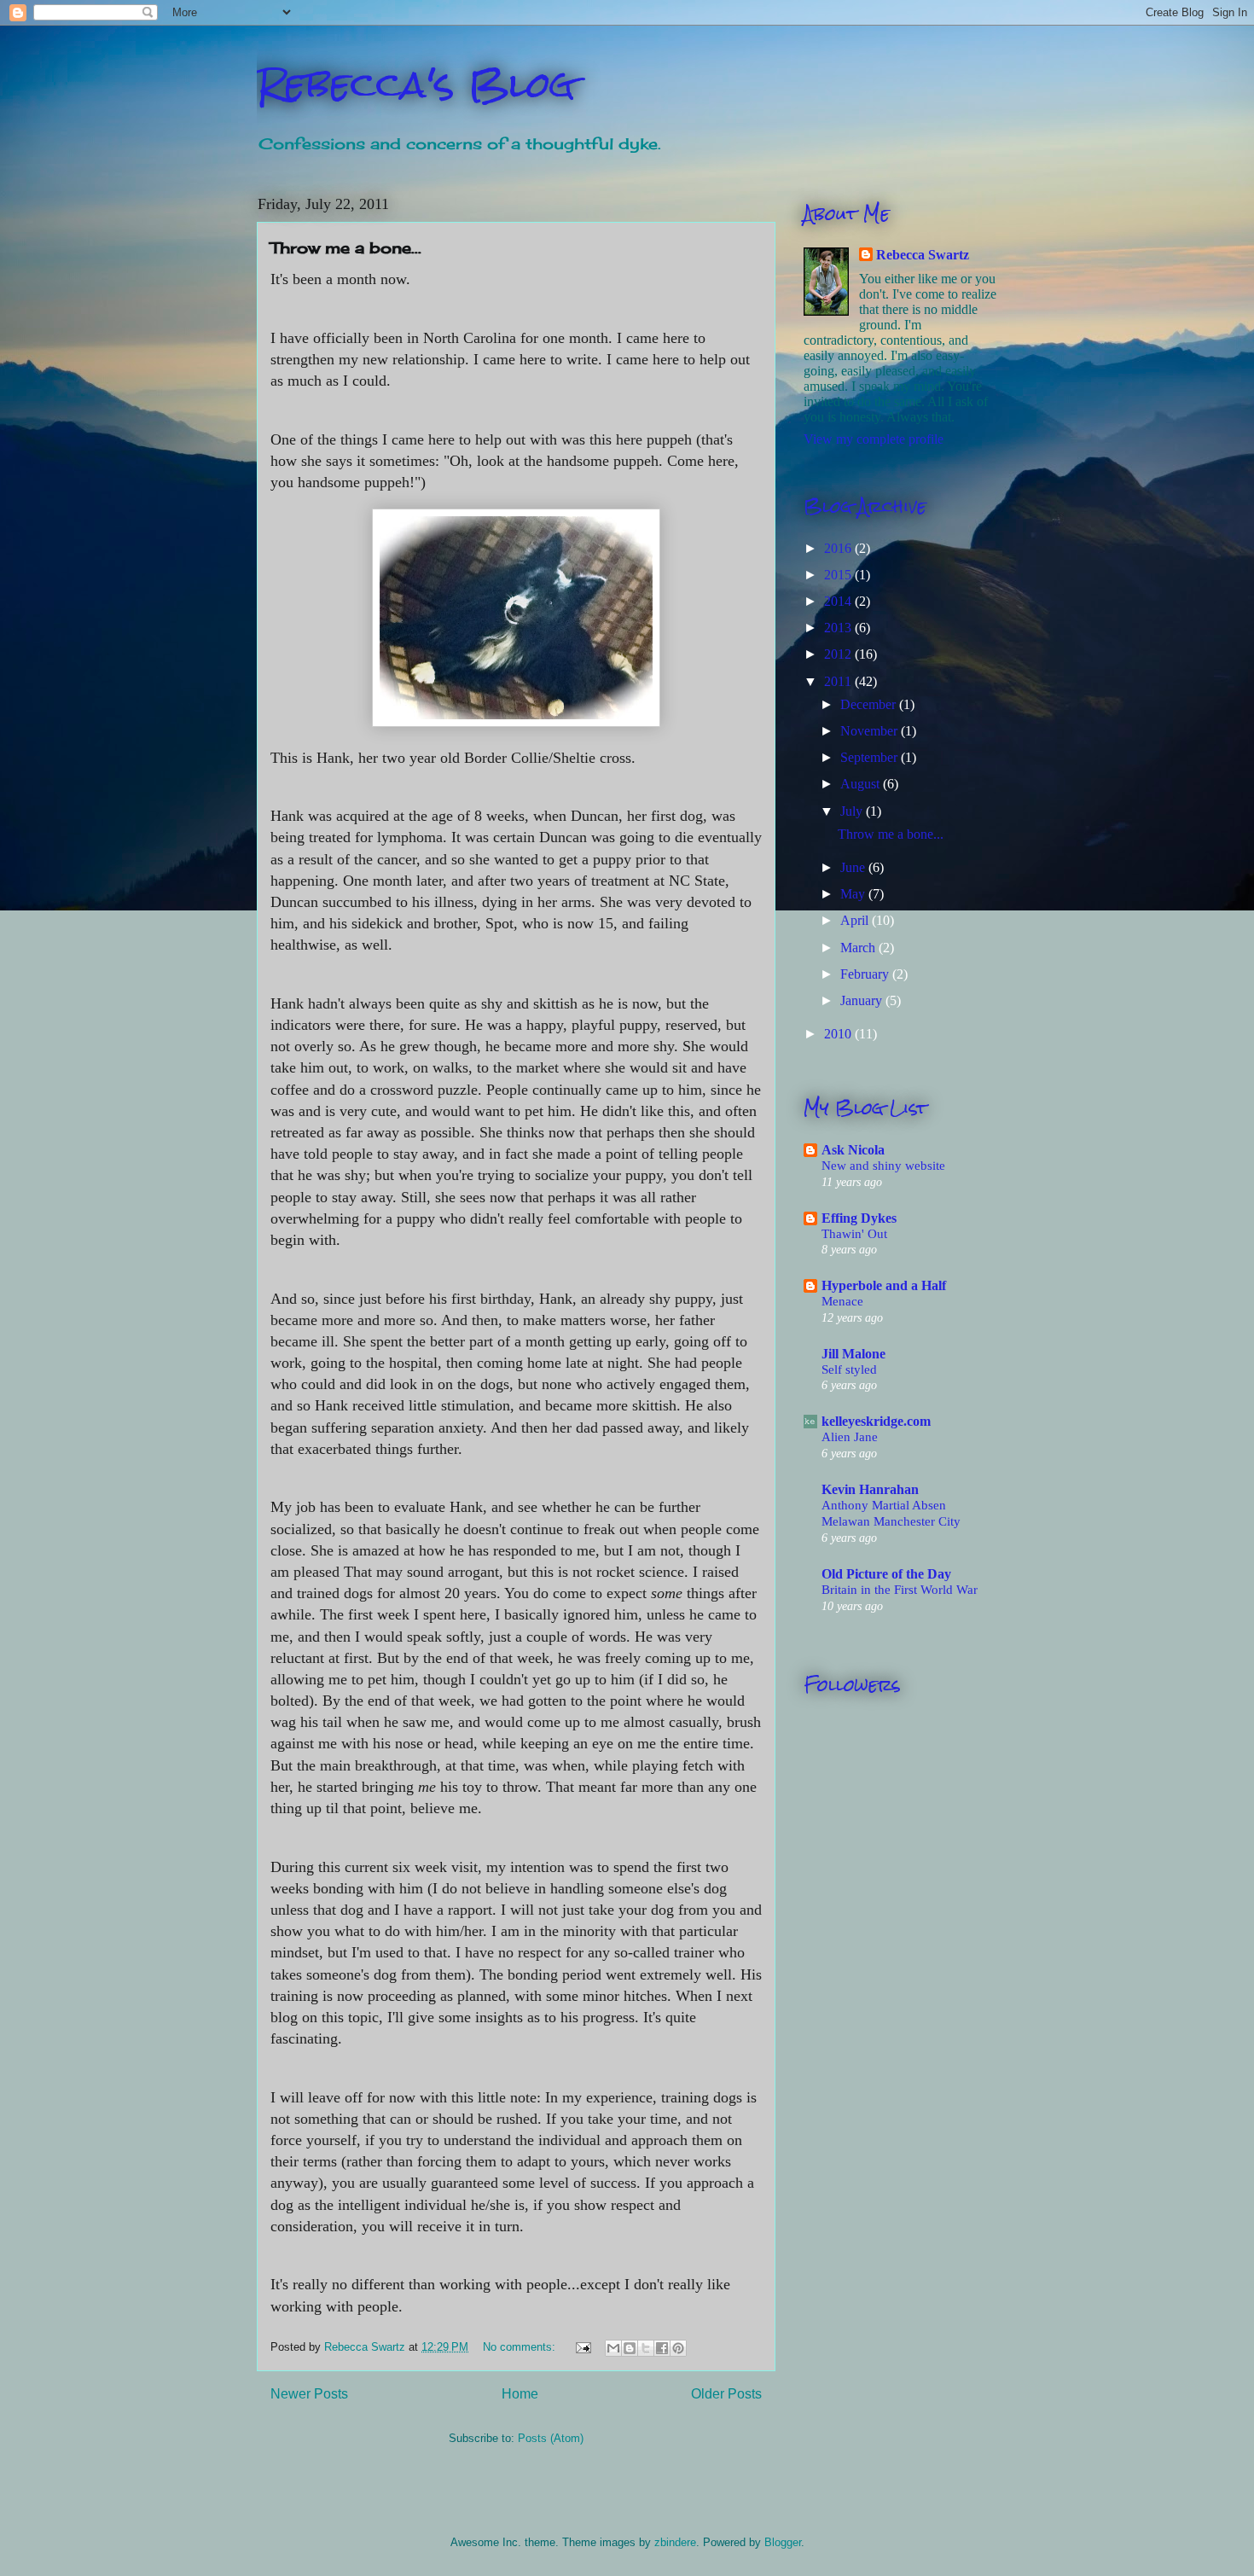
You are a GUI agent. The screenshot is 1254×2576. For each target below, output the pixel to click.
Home (520, 2394)
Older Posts (726, 2394)
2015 (839, 575)
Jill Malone (853, 1354)
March (859, 948)
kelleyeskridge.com (876, 1421)
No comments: (521, 2347)
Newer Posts (309, 2394)
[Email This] (613, 2348)
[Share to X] (646, 2348)
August (862, 784)
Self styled (849, 1369)
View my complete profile (874, 439)
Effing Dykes (859, 1218)
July (853, 811)
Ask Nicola (853, 1150)
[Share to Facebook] (662, 2348)
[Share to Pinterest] (678, 2348)
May (854, 894)
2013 (839, 628)
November (871, 731)
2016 (839, 548)
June (854, 867)
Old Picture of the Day (886, 1574)
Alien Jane (850, 1436)
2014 (839, 601)
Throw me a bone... (346, 247)
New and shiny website (883, 1165)
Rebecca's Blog (416, 84)
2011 (839, 681)
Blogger (783, 2542)
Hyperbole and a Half (884, 1285)
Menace (842, 1301)
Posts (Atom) (551, 2438)
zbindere (675, 2542)
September (871, 757)
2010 (839, 1034)
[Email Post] (582, 2347)
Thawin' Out (854, 1233)
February (866, 974)
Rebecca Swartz (923, 255)
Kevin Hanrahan (870, 1489)
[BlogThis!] (630, 2348)
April (856, 920)
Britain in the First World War (900, 1589)
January (863, 1000)
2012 (839, 654)
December (870, 704)
